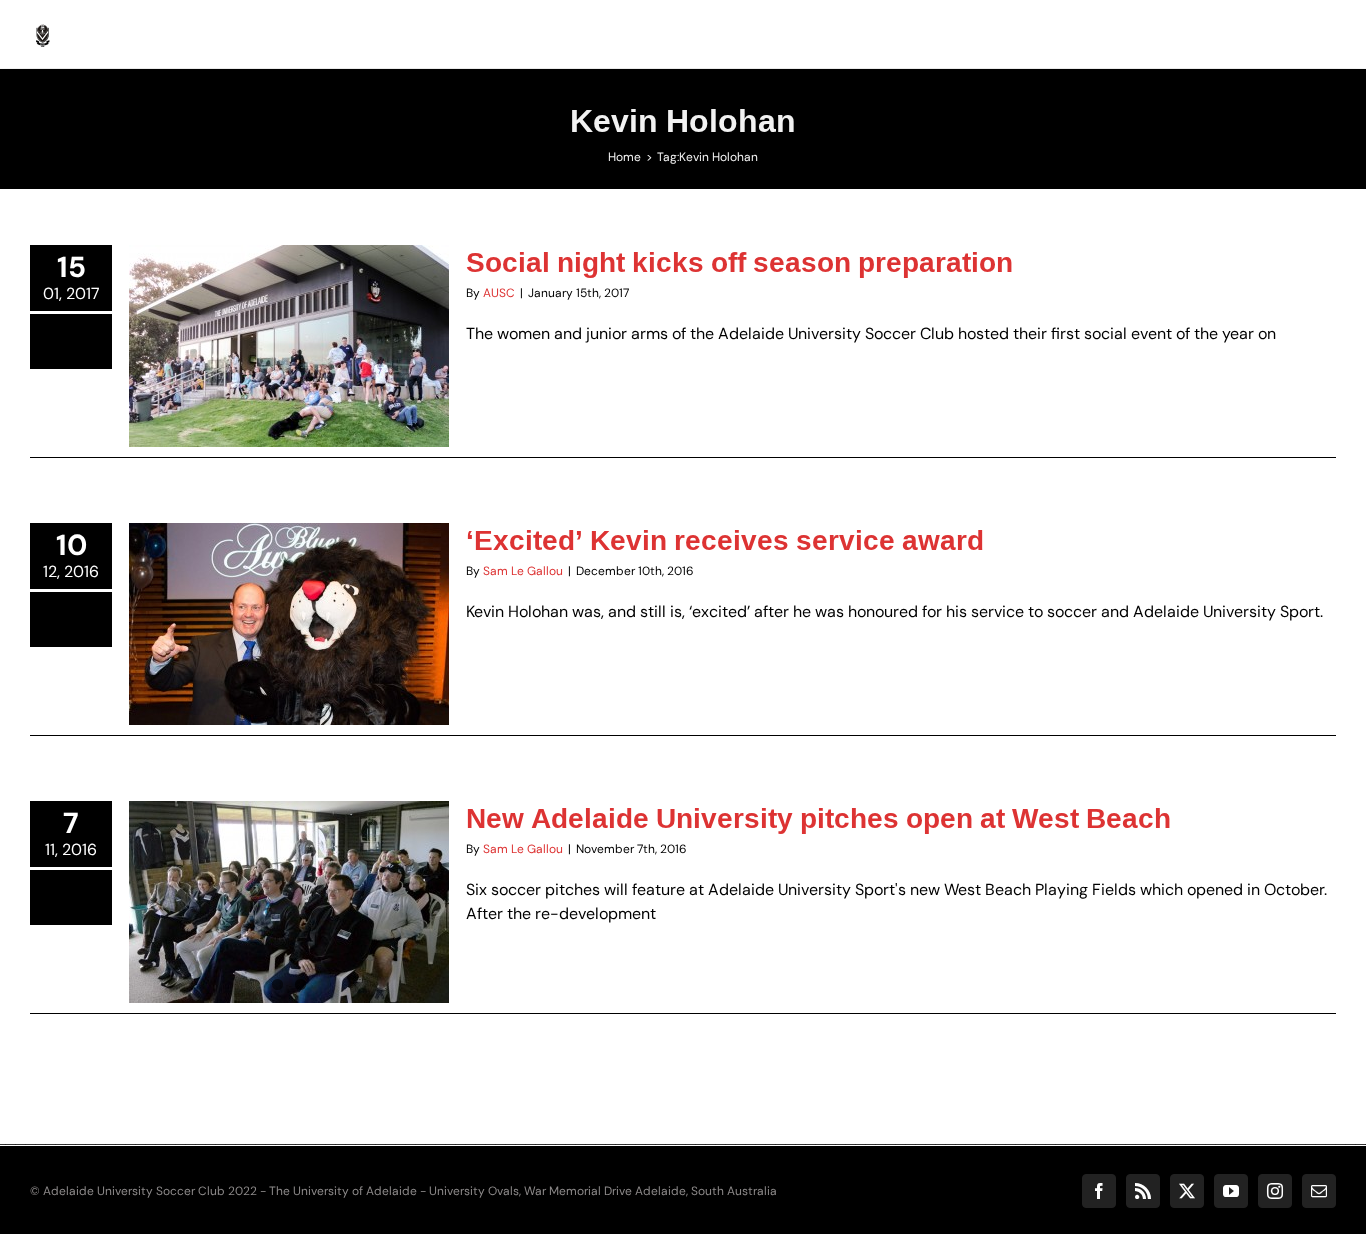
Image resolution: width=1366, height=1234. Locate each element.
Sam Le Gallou (523, 571)
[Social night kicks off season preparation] (289, 346)
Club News (186, 384)
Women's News (289, 402)
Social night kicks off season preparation (264, 299)
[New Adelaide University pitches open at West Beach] (289, 902)
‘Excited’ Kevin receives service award (264, 586)
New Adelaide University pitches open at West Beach (818, 817)
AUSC (499, 293)
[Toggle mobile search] (1285, 30)
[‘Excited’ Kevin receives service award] (289, 624)
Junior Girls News (372, 384)
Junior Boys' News (270, 384)
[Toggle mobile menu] (1325, 30)
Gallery (314, 299)
